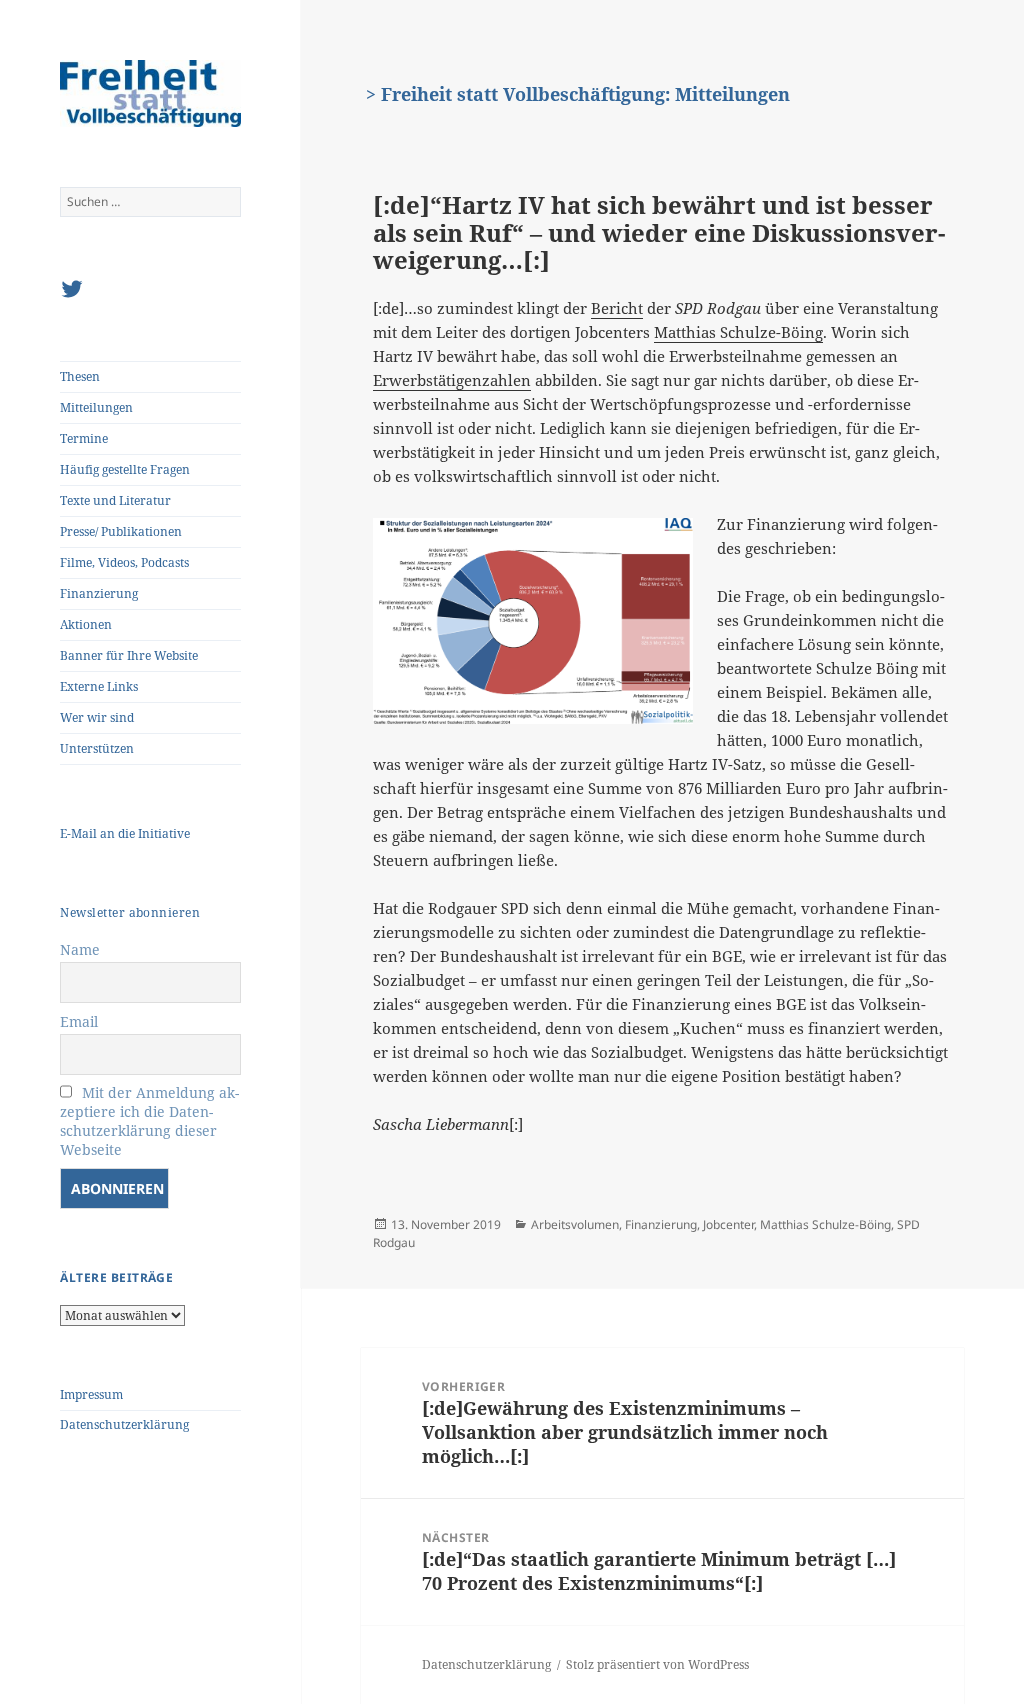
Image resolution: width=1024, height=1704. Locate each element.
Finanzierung (99, 593)
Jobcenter (728, 1224)
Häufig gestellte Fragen (125, 469)
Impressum (91, 1394)
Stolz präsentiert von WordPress (657, 1664)
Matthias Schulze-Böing (738, 332)
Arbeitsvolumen (575, 1224)
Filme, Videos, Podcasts (124, 562)
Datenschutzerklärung (124, 1424)
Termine (84, 438)
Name (80, 949)
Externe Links (99, 686)
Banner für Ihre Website (129, 655)
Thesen (80, 376)
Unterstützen (97, 748)
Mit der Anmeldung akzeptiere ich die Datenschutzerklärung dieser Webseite (149, 1121)
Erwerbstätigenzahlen (452, 380)
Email (79, 1021)
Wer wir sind (97, 717)
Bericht (617, 308)
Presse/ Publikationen (121, 531)
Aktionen (86, 624)
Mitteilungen (96, 407)
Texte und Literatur (115, 500)
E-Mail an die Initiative (125, 833)
